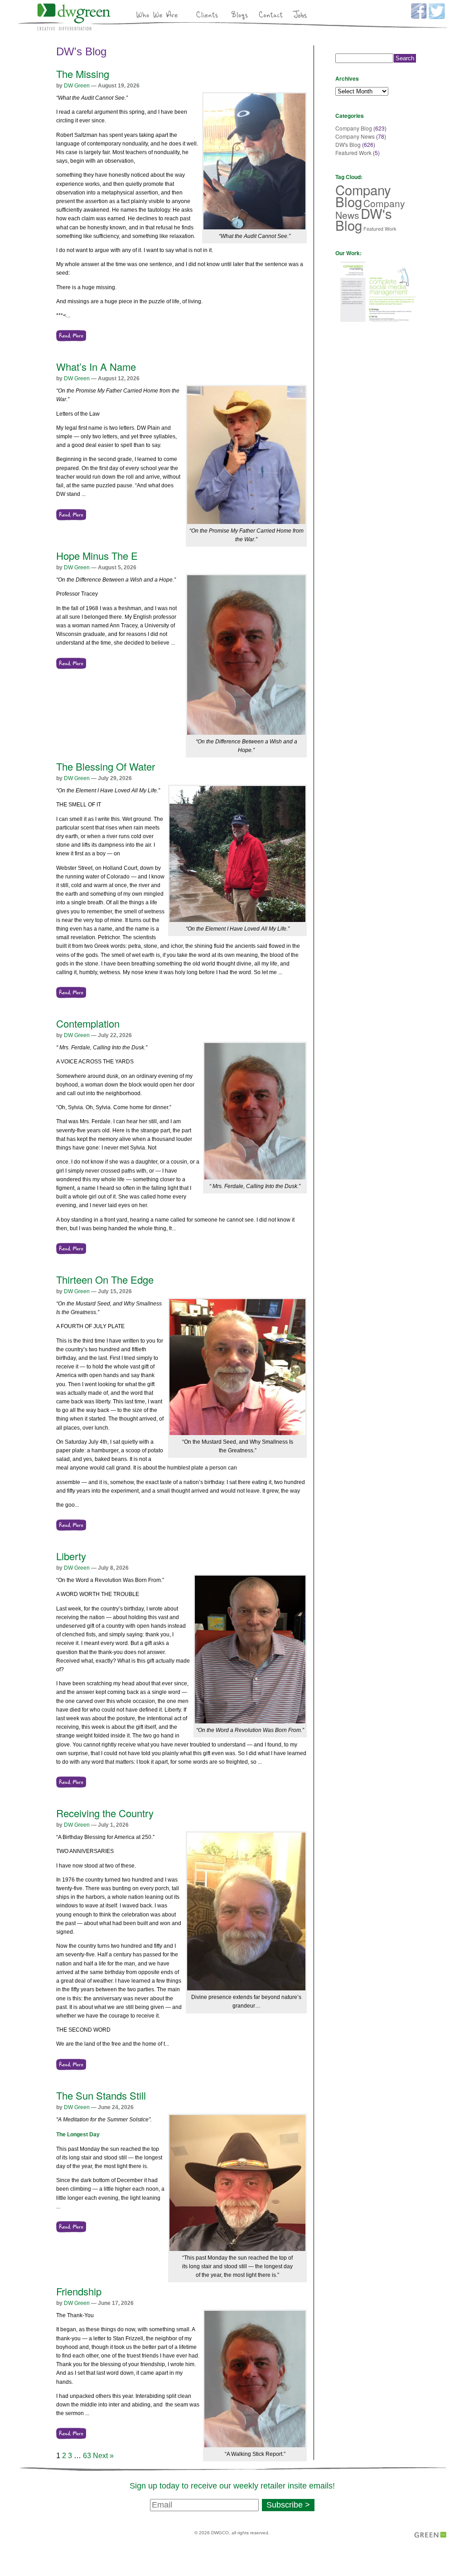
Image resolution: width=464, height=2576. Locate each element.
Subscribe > (288, 2505)
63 (87, 2456)
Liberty (71, 1556)
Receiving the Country (105, 1813)
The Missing (83, 74)
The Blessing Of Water (106, 766)
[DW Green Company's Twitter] (436, 17)
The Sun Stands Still (101, 2095)
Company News (355, 136)
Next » (103, 2456)
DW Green (77, 86)
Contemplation (88, 1023)
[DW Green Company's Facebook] (418, 17)
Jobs (302, 14)
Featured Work (353, 153)
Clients (207, 14)
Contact (270, 14)
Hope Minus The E (97, 555)
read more (71, 336)
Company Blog (354, 128)
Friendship (79, 2291)
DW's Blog (81, 51)
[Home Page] (74, 29)
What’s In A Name (96, 366)
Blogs (238, 14)
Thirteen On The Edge (105, 1279)
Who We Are (157, 14)
